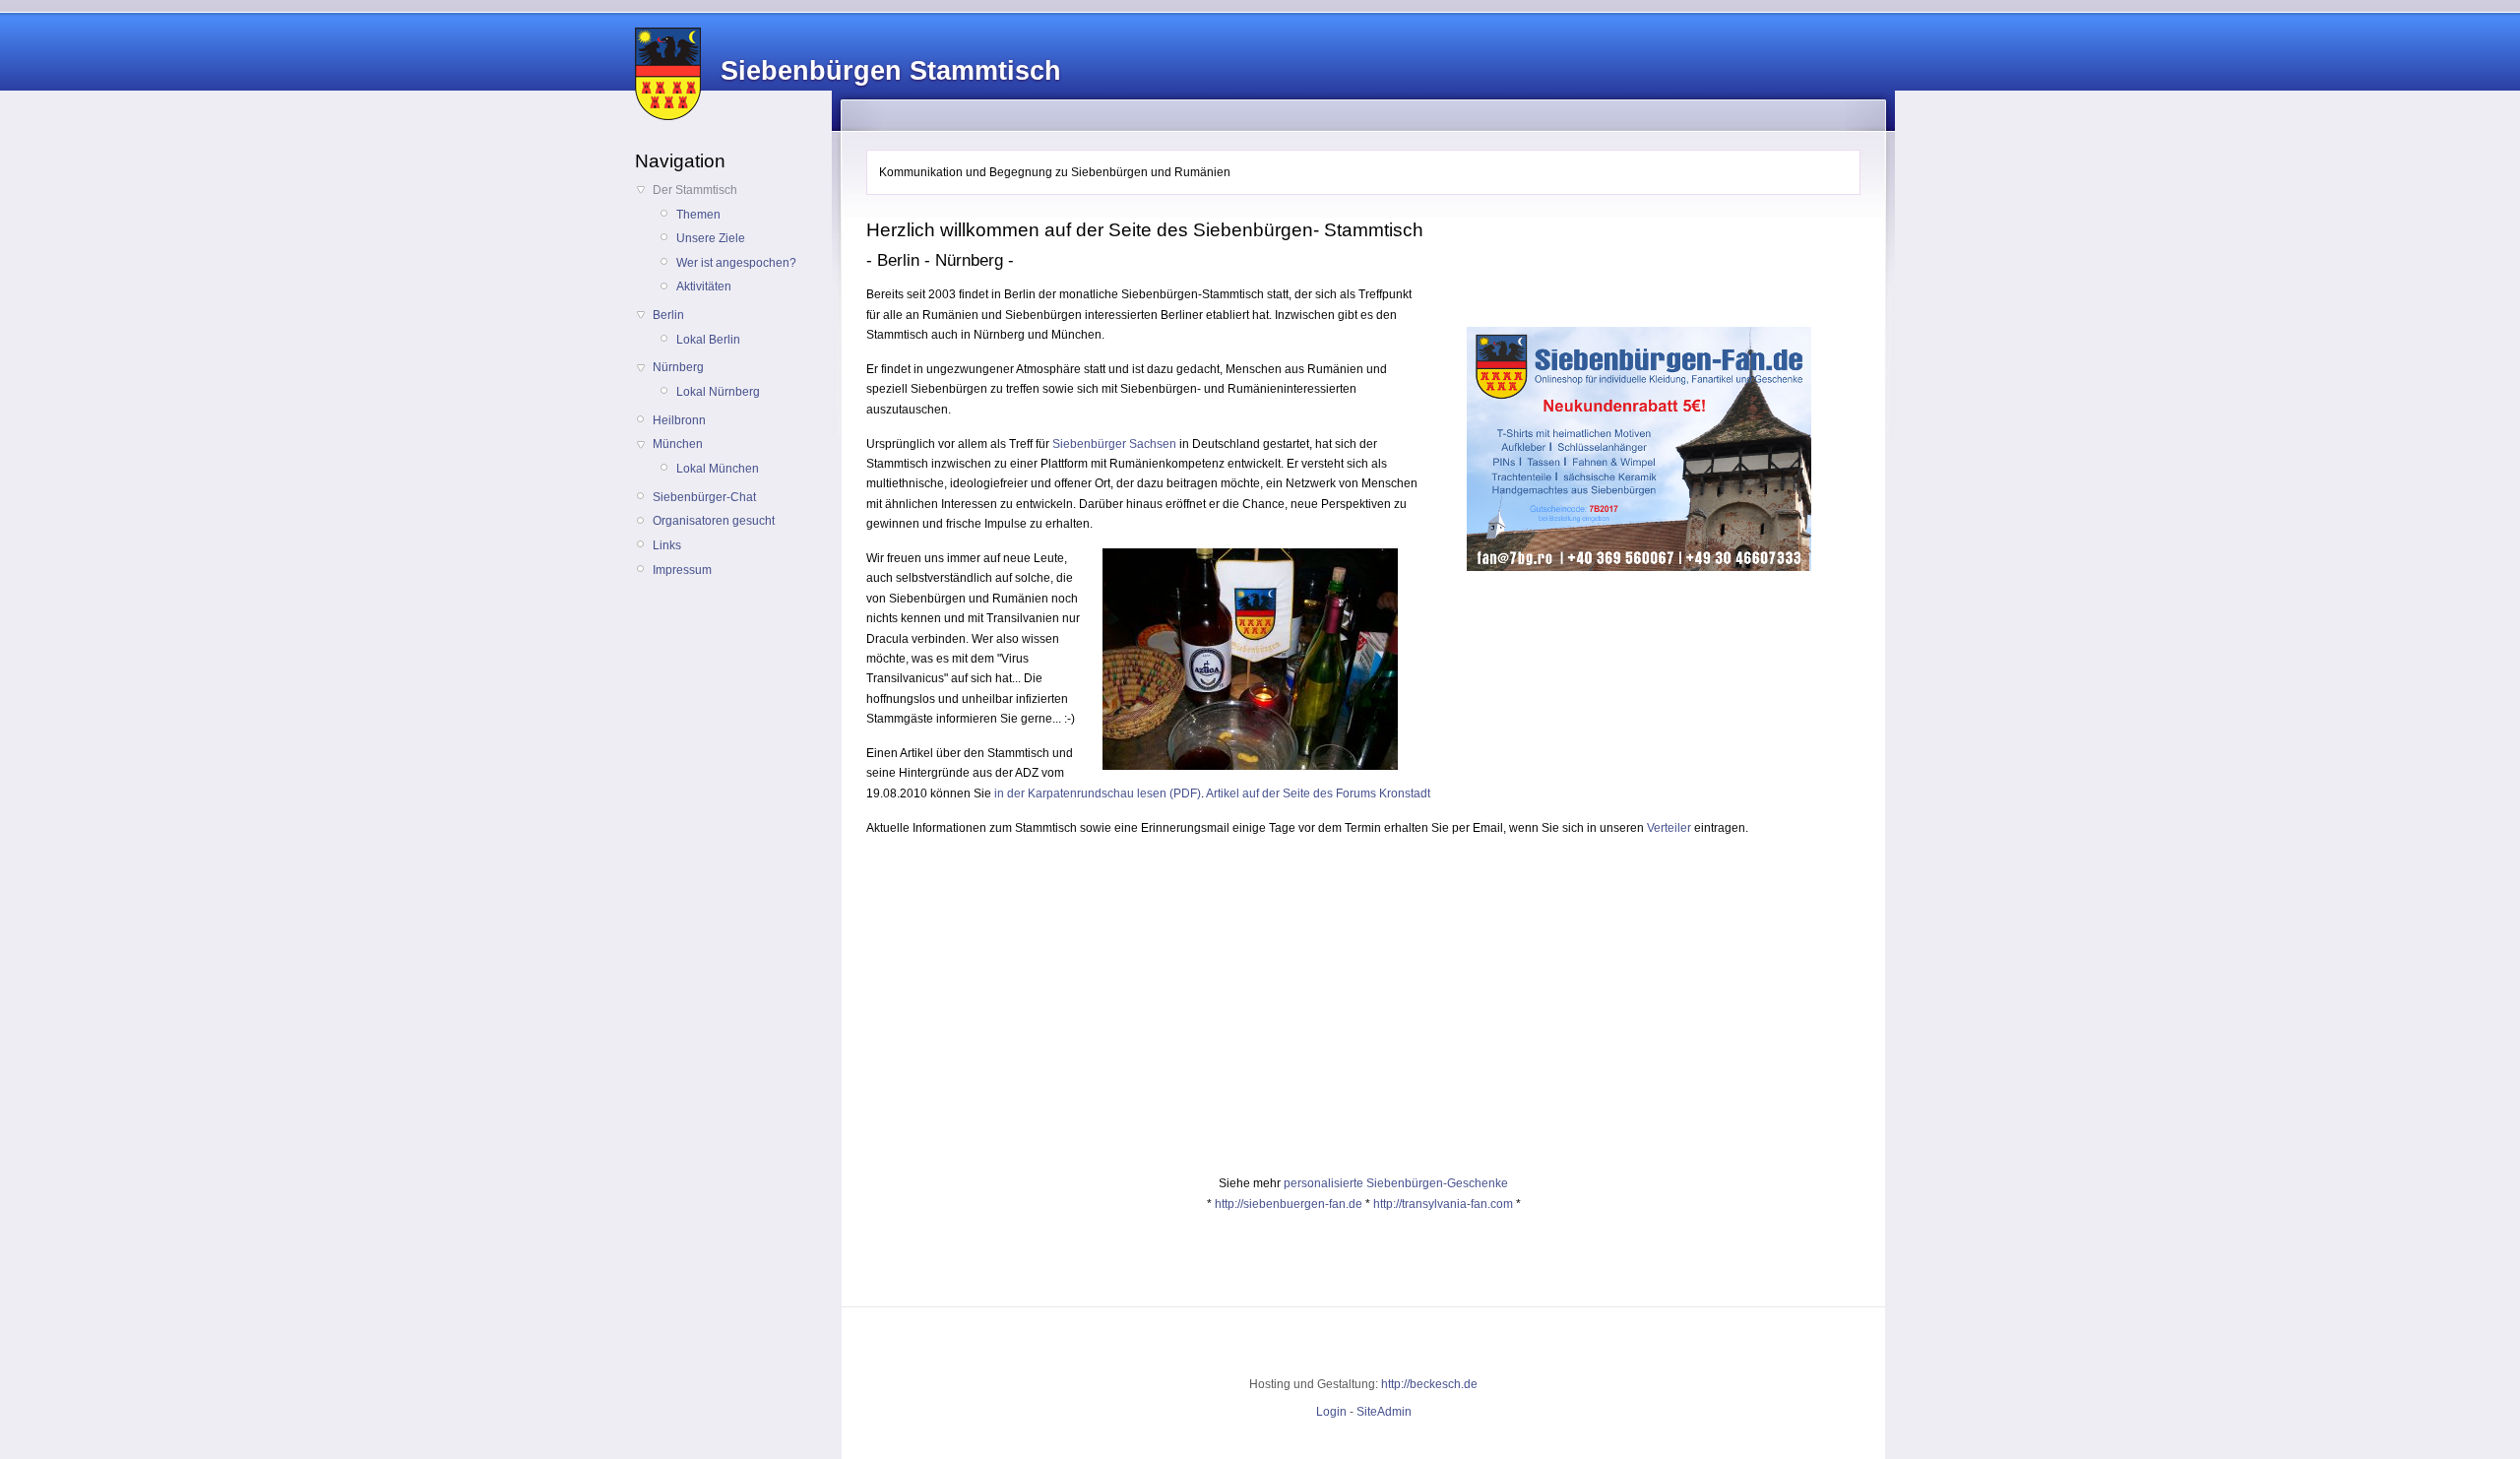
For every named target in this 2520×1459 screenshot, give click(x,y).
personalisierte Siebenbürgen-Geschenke (1396, 1183)
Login (1331, 1412)
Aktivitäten (704, 286)
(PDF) (1184, 793)
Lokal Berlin (708, 340)
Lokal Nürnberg (718, 392)
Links (667, 545)
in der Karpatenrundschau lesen (1080, 793)
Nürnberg (678, 367)
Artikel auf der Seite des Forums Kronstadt (1318, 793)
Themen (698, 215)
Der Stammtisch (695, 190)
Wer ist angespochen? (736, 263)
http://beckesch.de (1429, 1384)
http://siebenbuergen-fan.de (1289, 1204)
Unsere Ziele (711, 238)
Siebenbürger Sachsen (1114, 444)
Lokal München (718, 469)
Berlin (668, 315)
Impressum (682, 570)
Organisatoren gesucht (714, 521)
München (678, 444)
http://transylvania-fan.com (1443, 1204)
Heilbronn (679, 420)
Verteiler (1669, 828)
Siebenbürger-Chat (704, 497)
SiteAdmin (1384, 1412)
